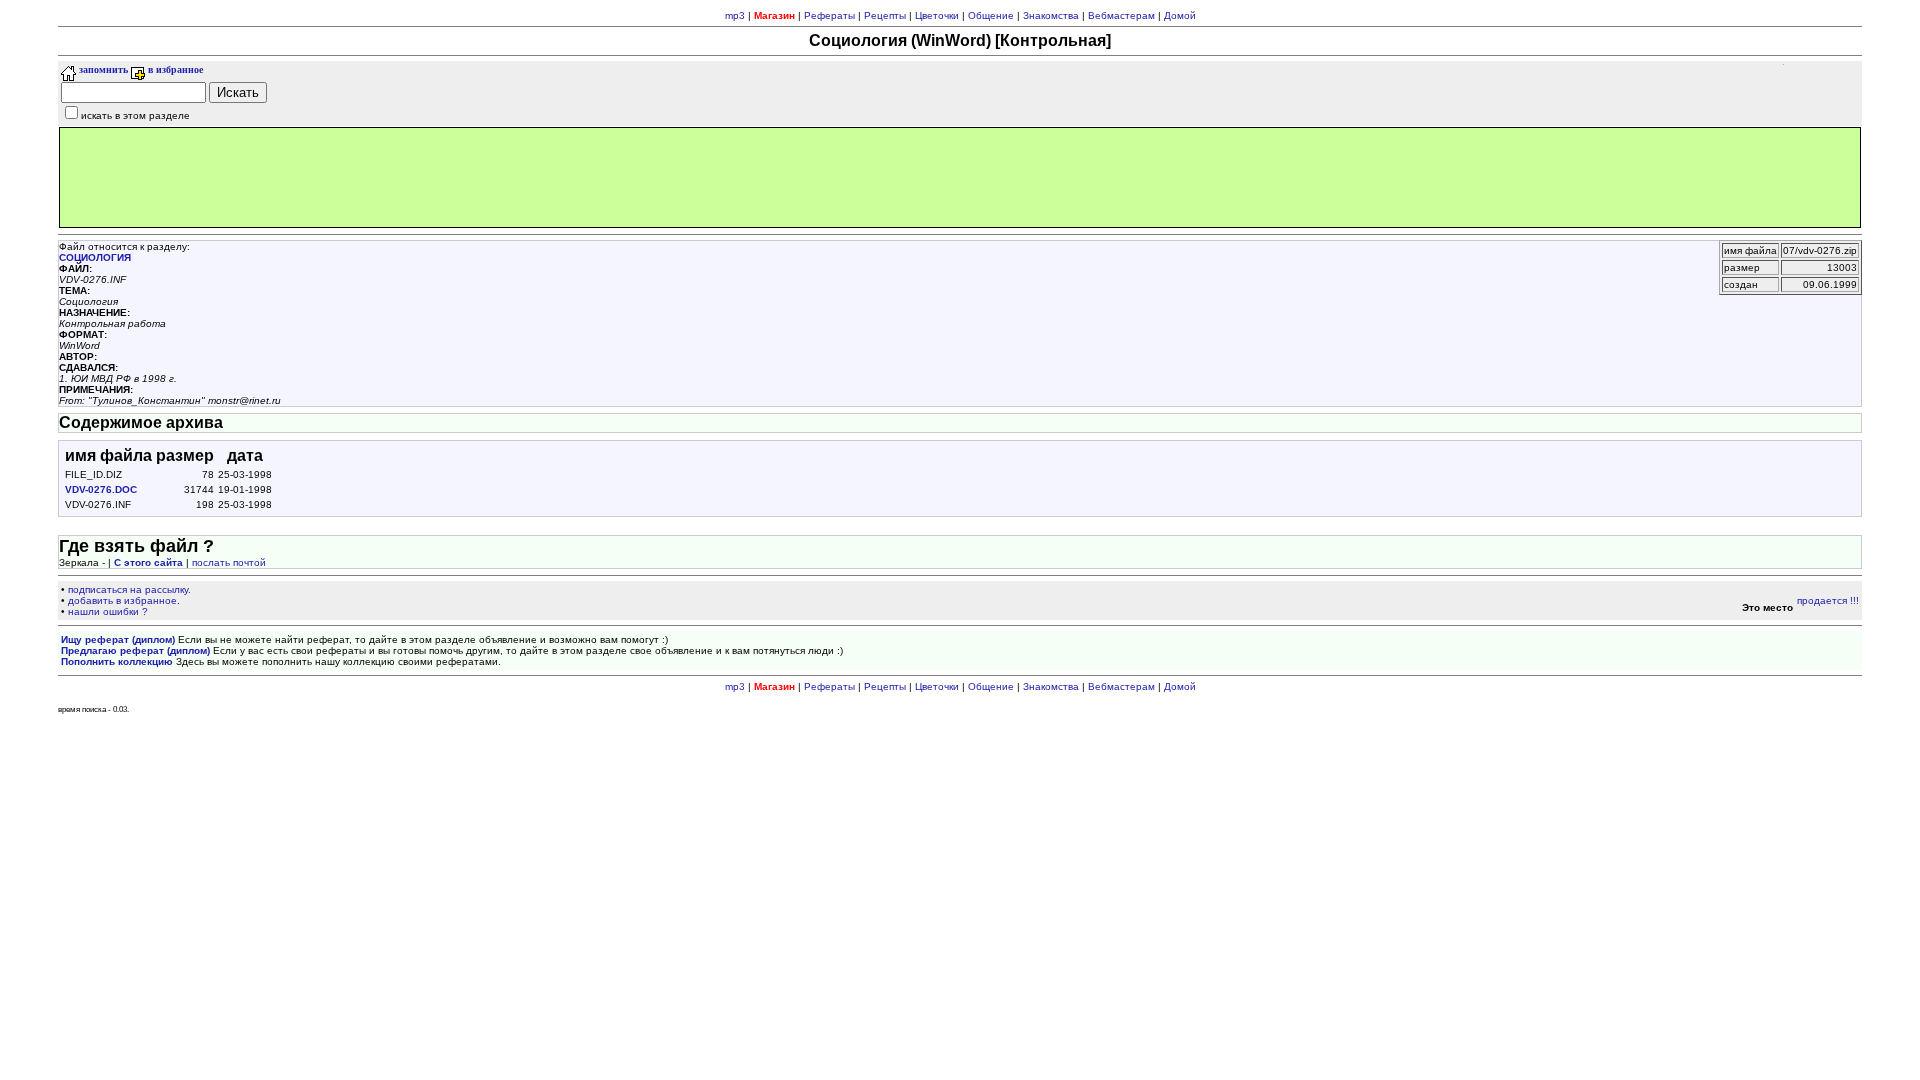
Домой (1180, 15)
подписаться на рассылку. (129, 589)
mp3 (735, 15)
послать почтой (229, 562)
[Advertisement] (960, 177)
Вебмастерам (1121, 15)
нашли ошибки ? (108, 611)
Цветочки (937, 15)
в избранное (174, 69)
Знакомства (1051, 15)
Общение (991, 15)
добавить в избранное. (124, 600)
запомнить (102, 69)
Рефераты (829, 15)
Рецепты (885, 15)
